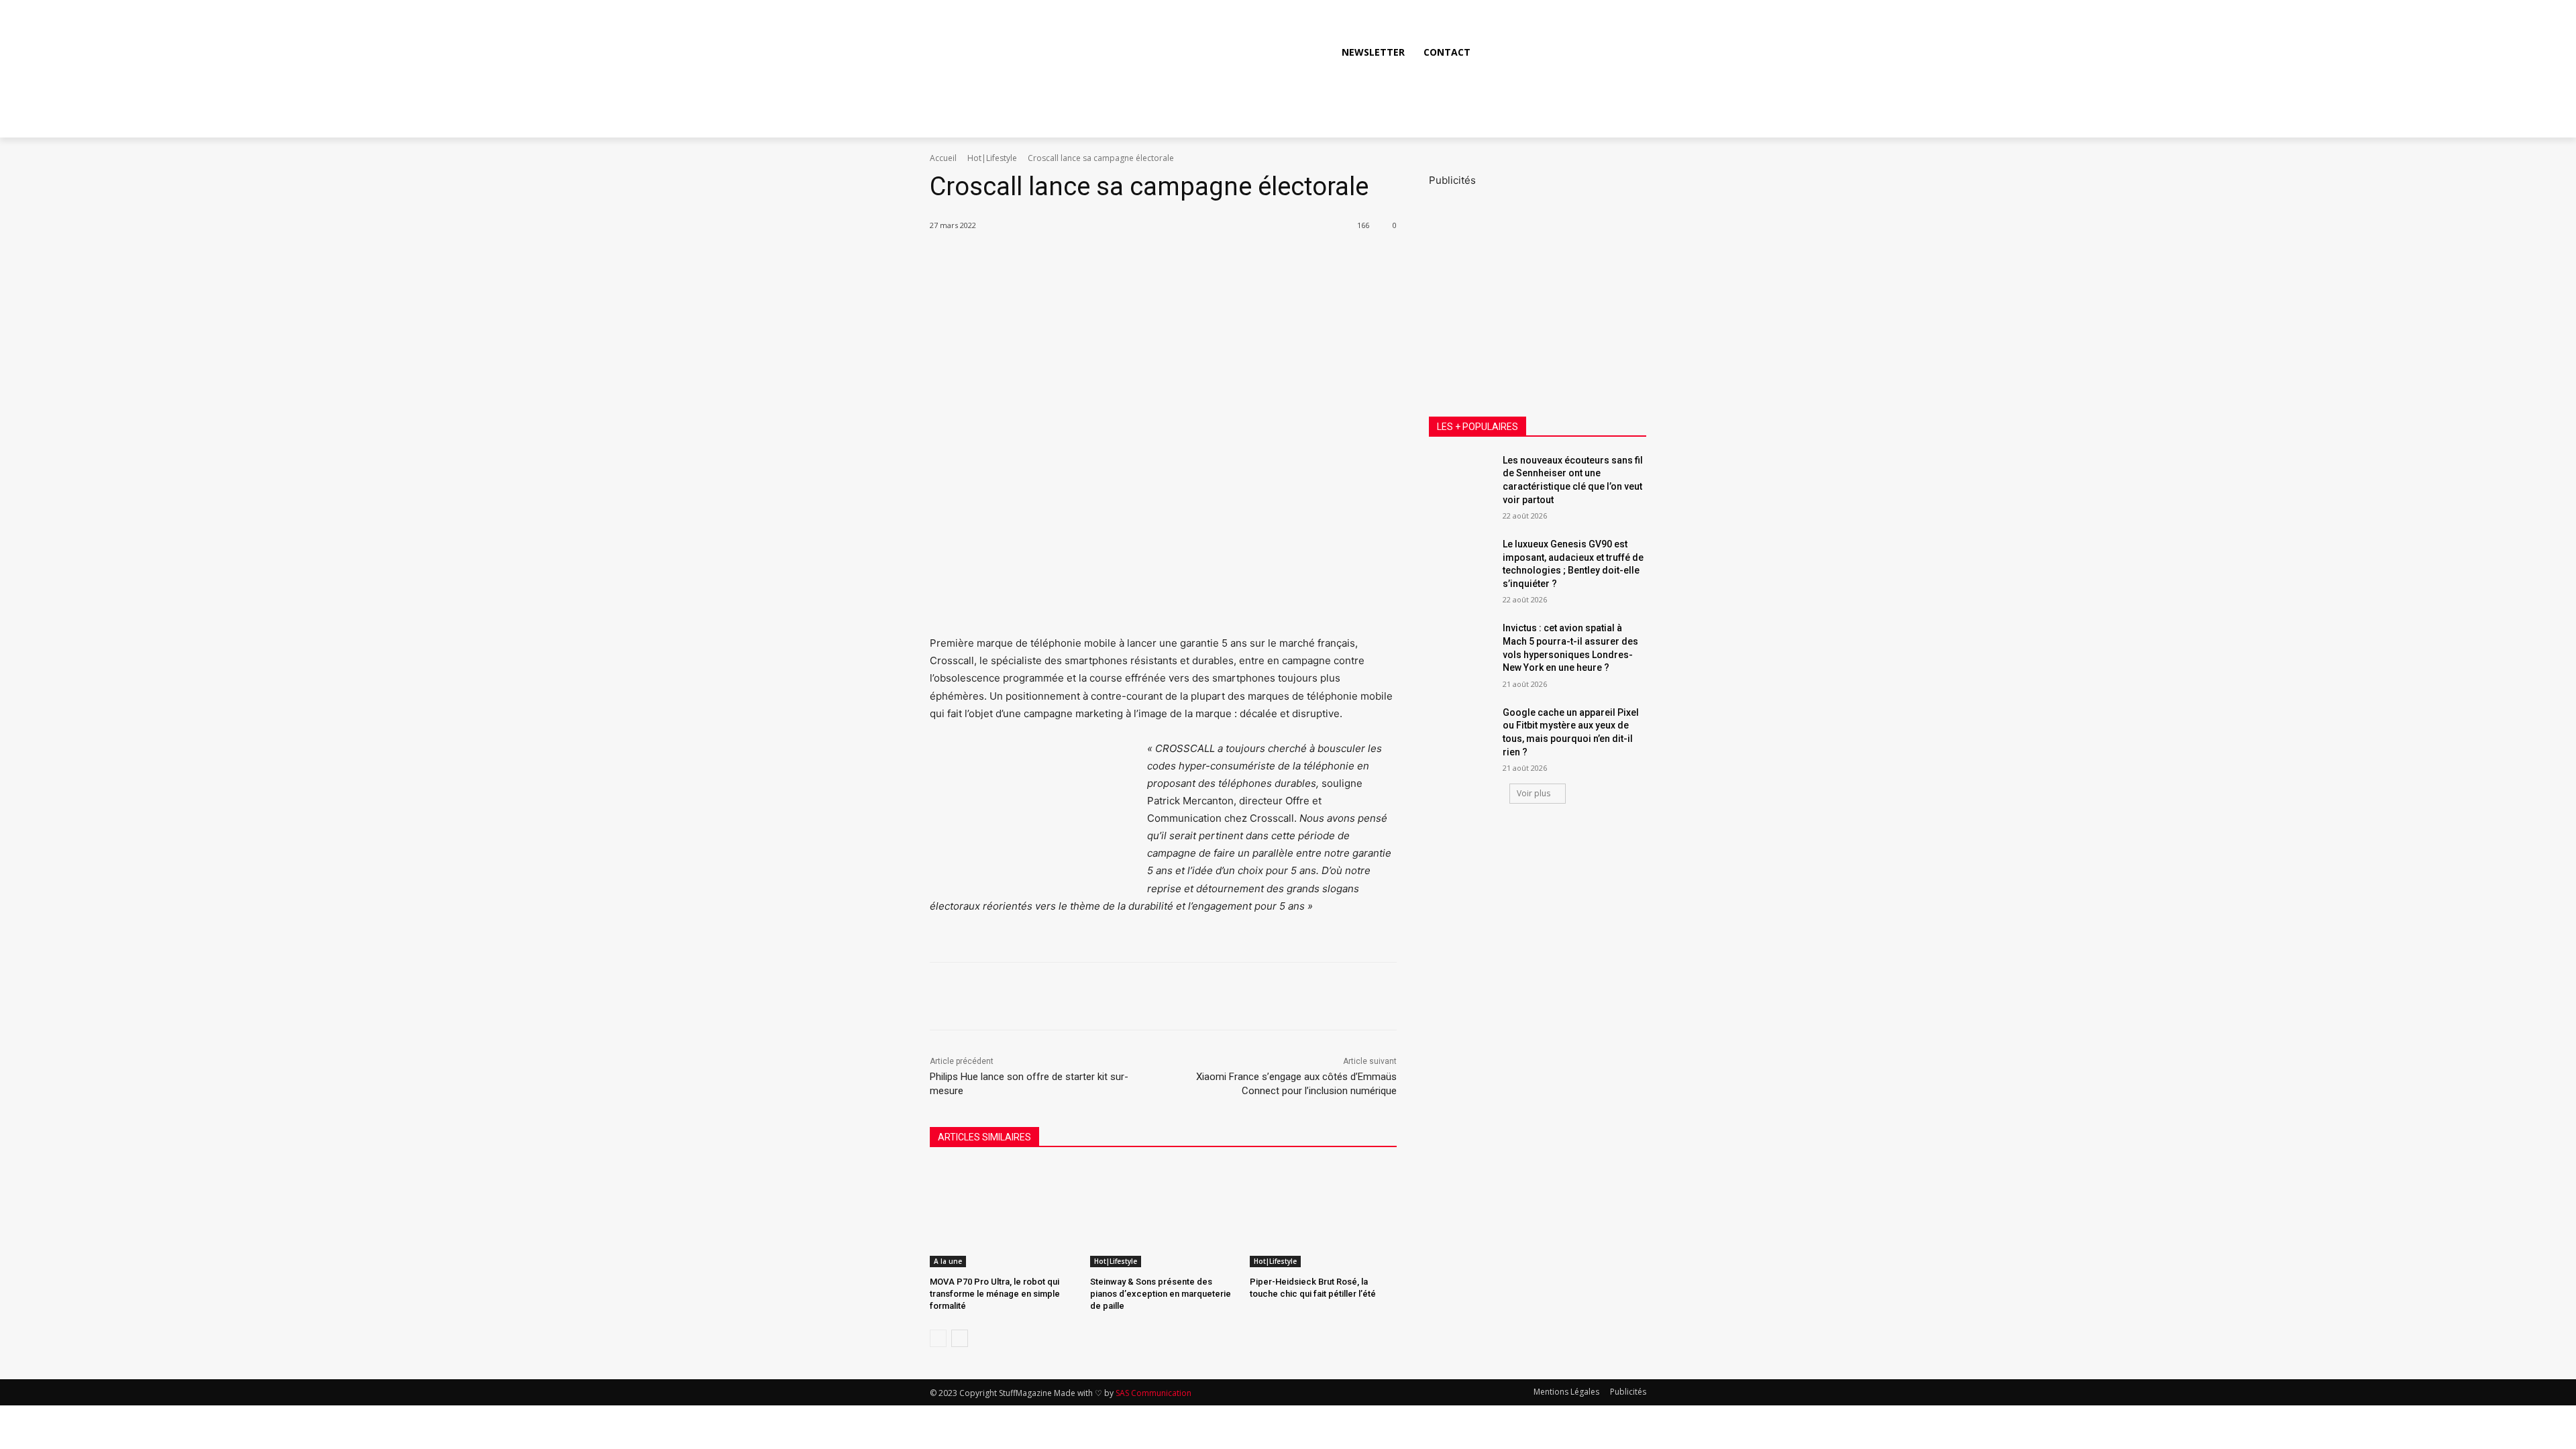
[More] (1160, 260)
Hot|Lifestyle (992, 158)
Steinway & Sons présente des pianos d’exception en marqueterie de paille (1161, 1294)
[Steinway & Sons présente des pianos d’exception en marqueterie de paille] (1164, 1216)
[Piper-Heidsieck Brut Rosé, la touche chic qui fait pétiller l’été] (1323, 1216)
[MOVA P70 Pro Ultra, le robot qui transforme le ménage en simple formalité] (1003, 1216)
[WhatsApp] (1128, 260)
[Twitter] (1601, 52)
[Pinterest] (1097, 260)
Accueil (943, 158)
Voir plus (1534, 793)
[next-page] (960, 1338)
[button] (1630, 52)
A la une (948, 1261)
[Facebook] (1540, 52)
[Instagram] (1570, 52)
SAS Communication (1153, 1393)
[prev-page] (938, 1338)
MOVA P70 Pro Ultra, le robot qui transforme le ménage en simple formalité (995, 1294)
